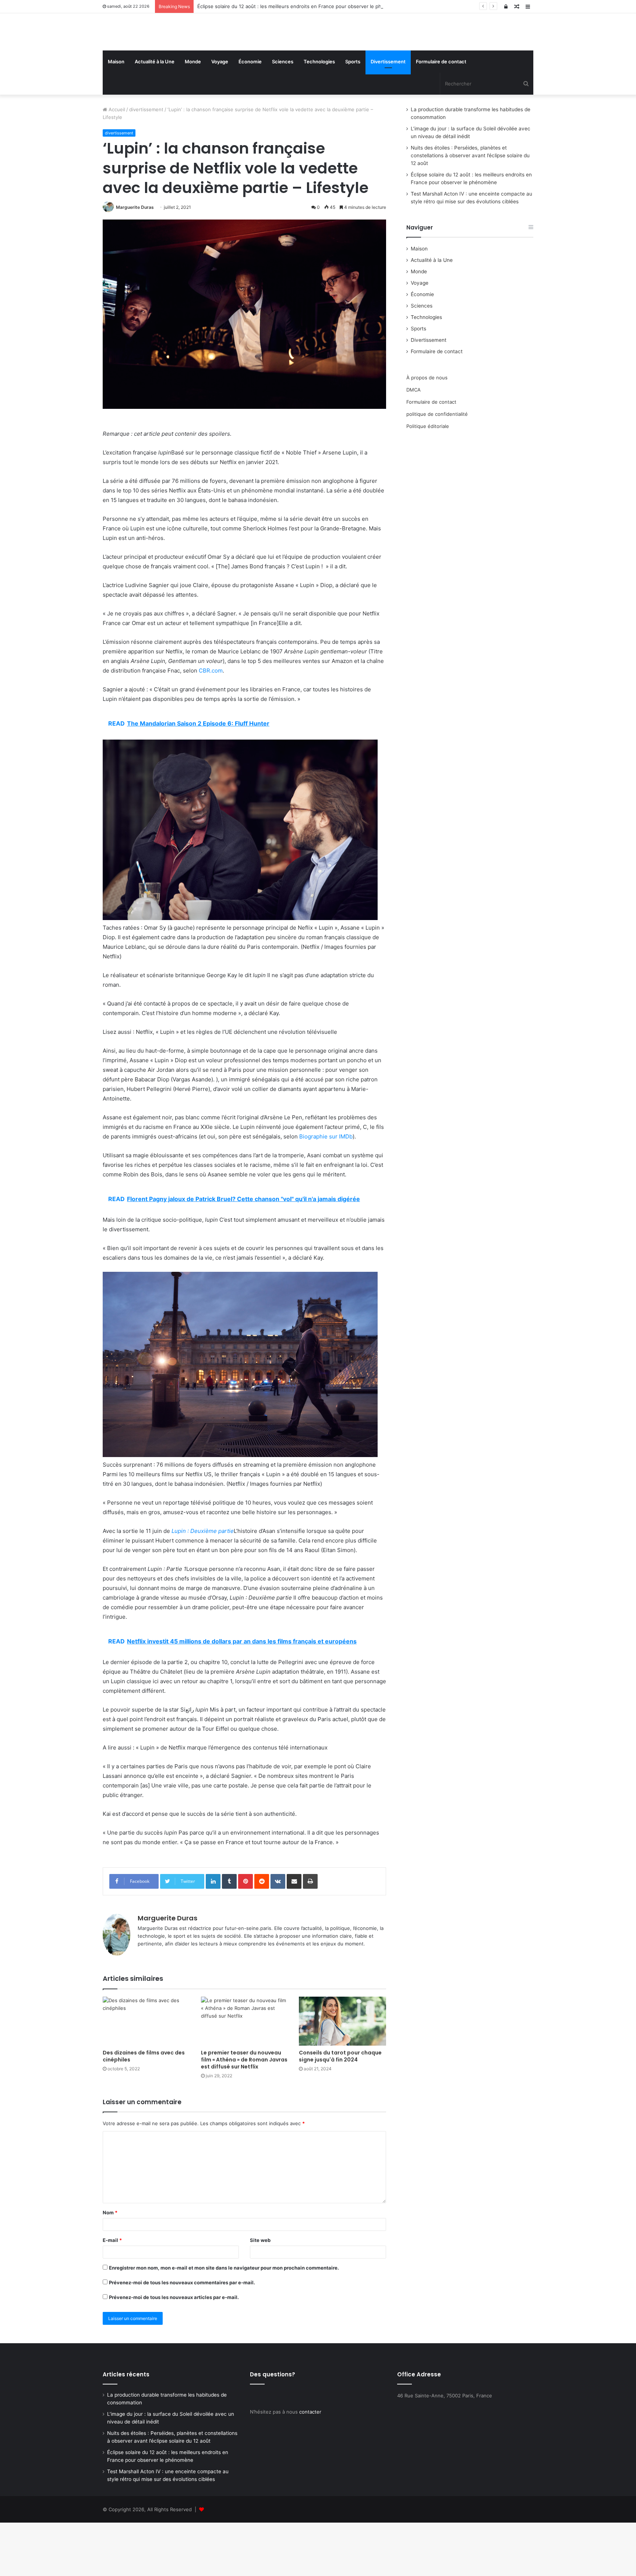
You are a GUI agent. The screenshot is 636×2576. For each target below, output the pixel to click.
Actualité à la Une (155, 115)
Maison (116, 115)
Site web (260, 2294)
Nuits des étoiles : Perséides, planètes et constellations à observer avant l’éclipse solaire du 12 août (470, 209)
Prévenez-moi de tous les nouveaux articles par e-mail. (174, 2351)
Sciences (283, 115)
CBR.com (211, 724)
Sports (353, 115)
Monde (193, 115)
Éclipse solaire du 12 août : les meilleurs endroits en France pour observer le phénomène (300, 6)
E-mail (112, 2294)
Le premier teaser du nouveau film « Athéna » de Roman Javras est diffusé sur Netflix (244, 2113)
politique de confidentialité (437, 467)
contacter (310, 2465)
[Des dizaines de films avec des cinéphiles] (146, 2075)
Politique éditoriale (428, 480)
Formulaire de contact (441, 115)
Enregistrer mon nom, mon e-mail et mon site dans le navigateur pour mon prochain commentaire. (224, 2321)
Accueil (116, 163)
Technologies (319, 115)
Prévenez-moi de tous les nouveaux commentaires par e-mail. (182, 2336)
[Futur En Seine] (171, 59)
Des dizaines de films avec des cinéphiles (144, 2110)
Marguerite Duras (135, 261)
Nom (110, 2266)
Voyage (220, 115)
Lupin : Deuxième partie (203, 1584)
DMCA (414, 443)
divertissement (146, 163)
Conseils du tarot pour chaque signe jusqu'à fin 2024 (340, 2110)
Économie (250, 115)
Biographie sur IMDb (326, 1190)
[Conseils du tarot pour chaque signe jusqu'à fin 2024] (342, 2075)
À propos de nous (427, 431)
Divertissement (388, 115)
